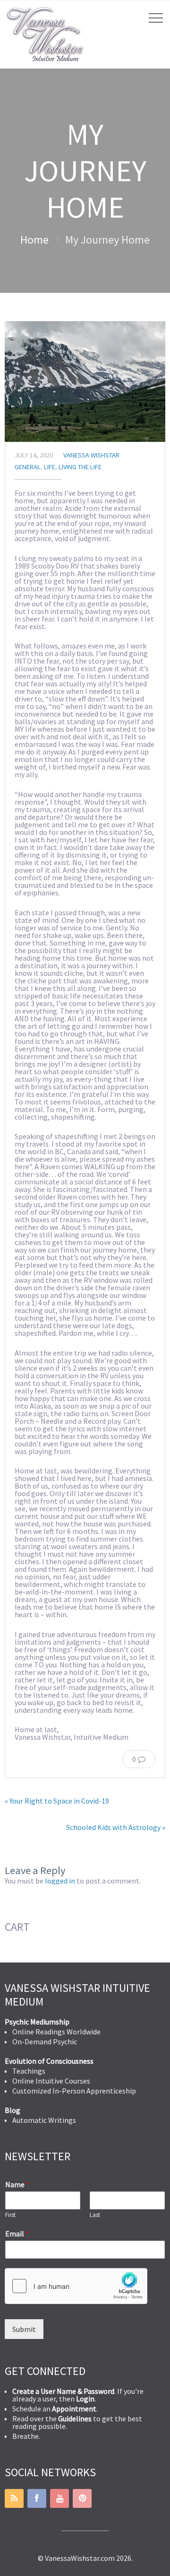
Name (17, 2184)
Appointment (74, 2409)
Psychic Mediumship (37, 2022)
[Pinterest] (82, 2498)
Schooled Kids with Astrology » (116, 1827)
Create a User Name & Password (63, 2391)
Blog (13, 2110)
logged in (60, 1881)
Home (34, 240)
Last (95, 2215)
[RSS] (14, 2498)
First (10, 2215)
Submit (24, 2329)
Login (85, 2399)
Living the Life (80, 467)
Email (17, 2234)
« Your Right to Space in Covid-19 (57, 1801)
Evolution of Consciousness (49, 2061)
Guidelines (75, 2418)
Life (50, 467)
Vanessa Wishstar (91, 455)
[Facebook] (37, 2498)
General (28, 467)
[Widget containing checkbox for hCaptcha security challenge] (76, 2286)
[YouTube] (59, 2498)
